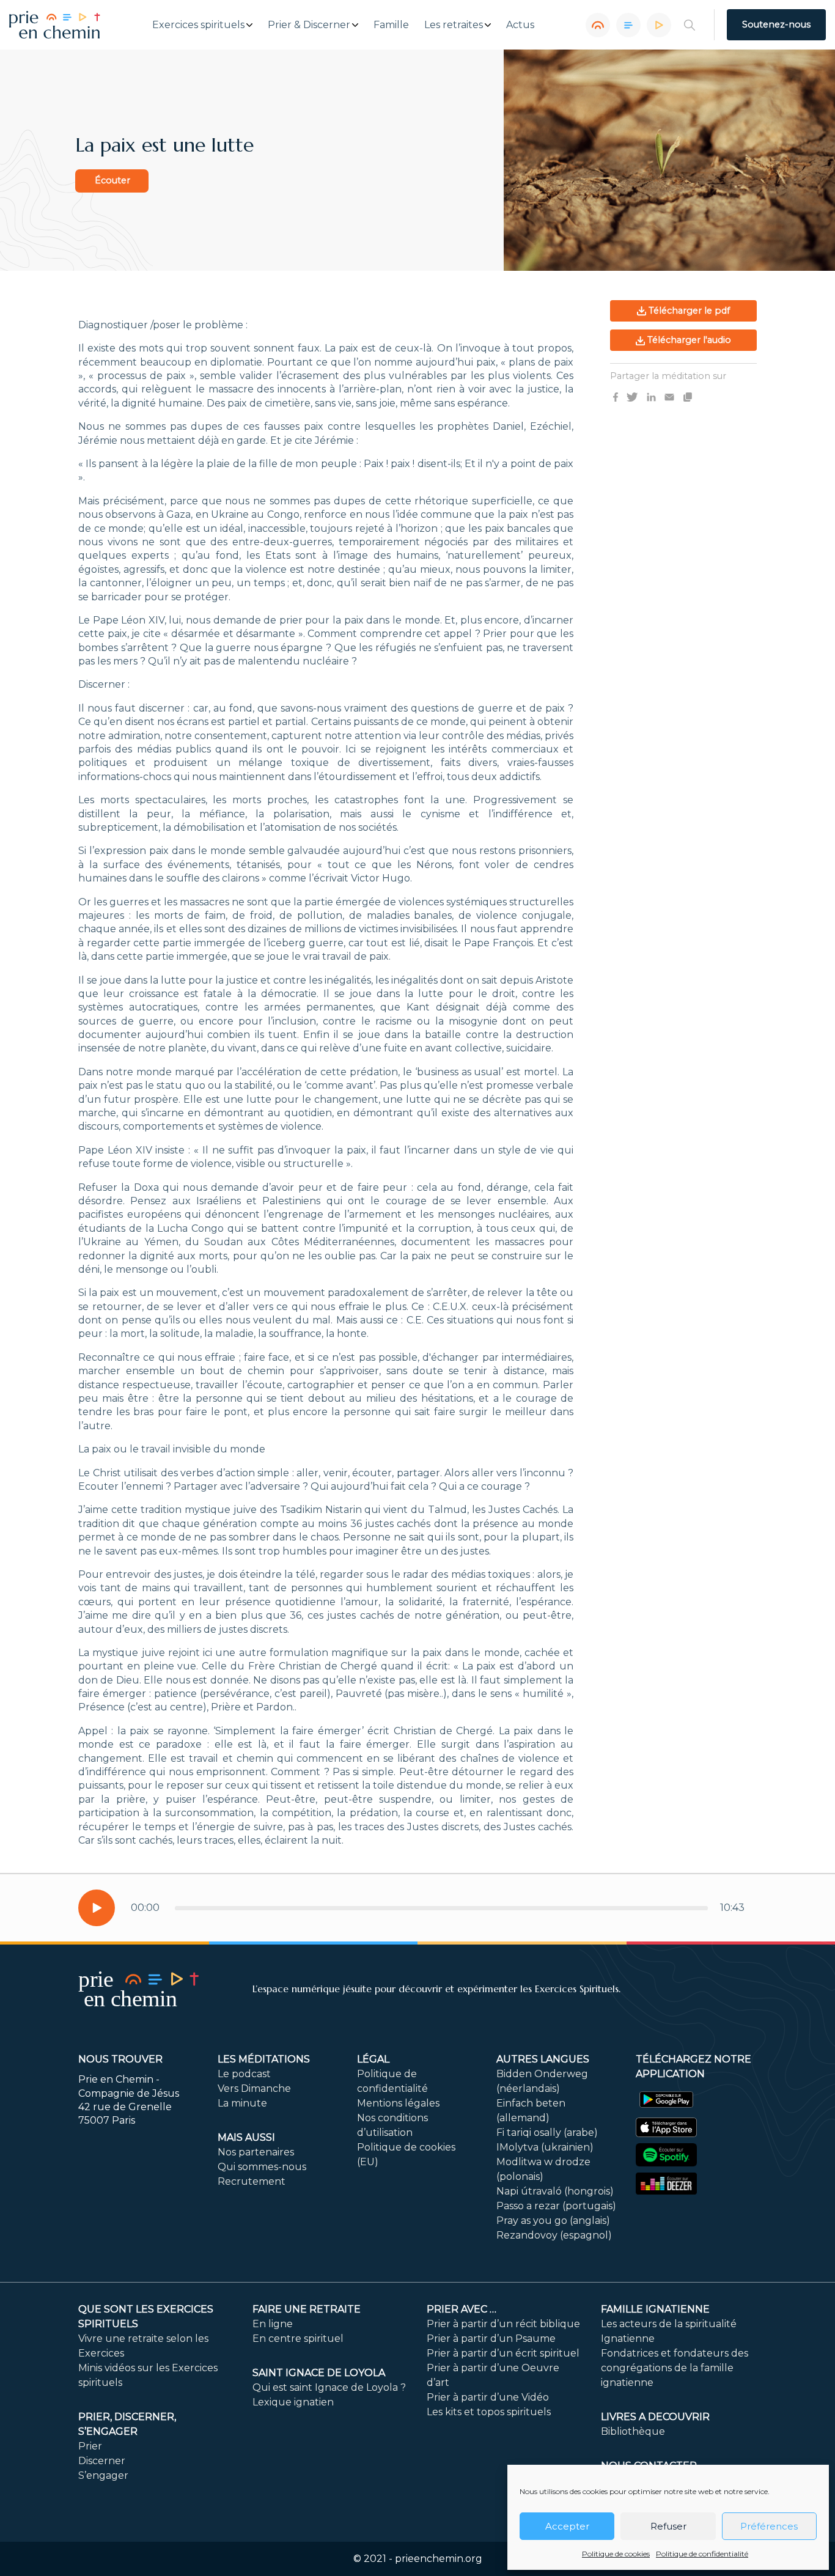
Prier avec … (462, 2309)
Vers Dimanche (254, 2088)
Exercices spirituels (198, 25)
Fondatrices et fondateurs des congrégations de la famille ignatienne (675, 2368)
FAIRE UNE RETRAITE (307, 2309)
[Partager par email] (669, 397)
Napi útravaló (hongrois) (555, 2191)
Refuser (668, 2526)
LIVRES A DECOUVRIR (655, 2417)
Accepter (567, 2526)
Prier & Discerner (309, 25)
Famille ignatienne (655, 2309)
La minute (242, 2103)
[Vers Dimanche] (628, 25)
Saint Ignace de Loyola (319, 2373)
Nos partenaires (256, 2152)
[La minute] (659, 25)
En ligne (273, 2324)
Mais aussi (246, 2137)
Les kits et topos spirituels (489, 2412)
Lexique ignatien (293, 2402)
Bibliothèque (633, 2431)
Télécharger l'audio (688, 340)
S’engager (103, 2475)
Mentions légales (398, 2103)
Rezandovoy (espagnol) (554, 2235)
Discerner (102, 2461)
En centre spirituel (298, 2339)
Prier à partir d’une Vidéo (488, 2397)
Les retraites (454, 25)
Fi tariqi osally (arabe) (547, 2133)
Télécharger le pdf (688, 311)
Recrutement (252, 2181)
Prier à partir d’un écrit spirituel (503, 2353)
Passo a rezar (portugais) (556, 2206)
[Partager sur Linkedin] (651, 397)
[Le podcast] (598, 25)
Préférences (769, 2526)
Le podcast (244, 2074)
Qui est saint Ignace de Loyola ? (329, 2387)
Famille (391, 25)
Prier (90, 2446)
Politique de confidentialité (702, 2554)
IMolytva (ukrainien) (545, 2147)
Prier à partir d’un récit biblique (503, 2324)
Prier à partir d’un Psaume (491, 2339)
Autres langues (543, 2059)
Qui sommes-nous (262, 2167)
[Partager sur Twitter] (632, 397)
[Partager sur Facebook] (616, 397)
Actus (520, 25)
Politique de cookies (616, 2554)
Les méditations (264, 2059)
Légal (373, 2059)
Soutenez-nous (776, 24)
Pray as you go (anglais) (553, 2221)
